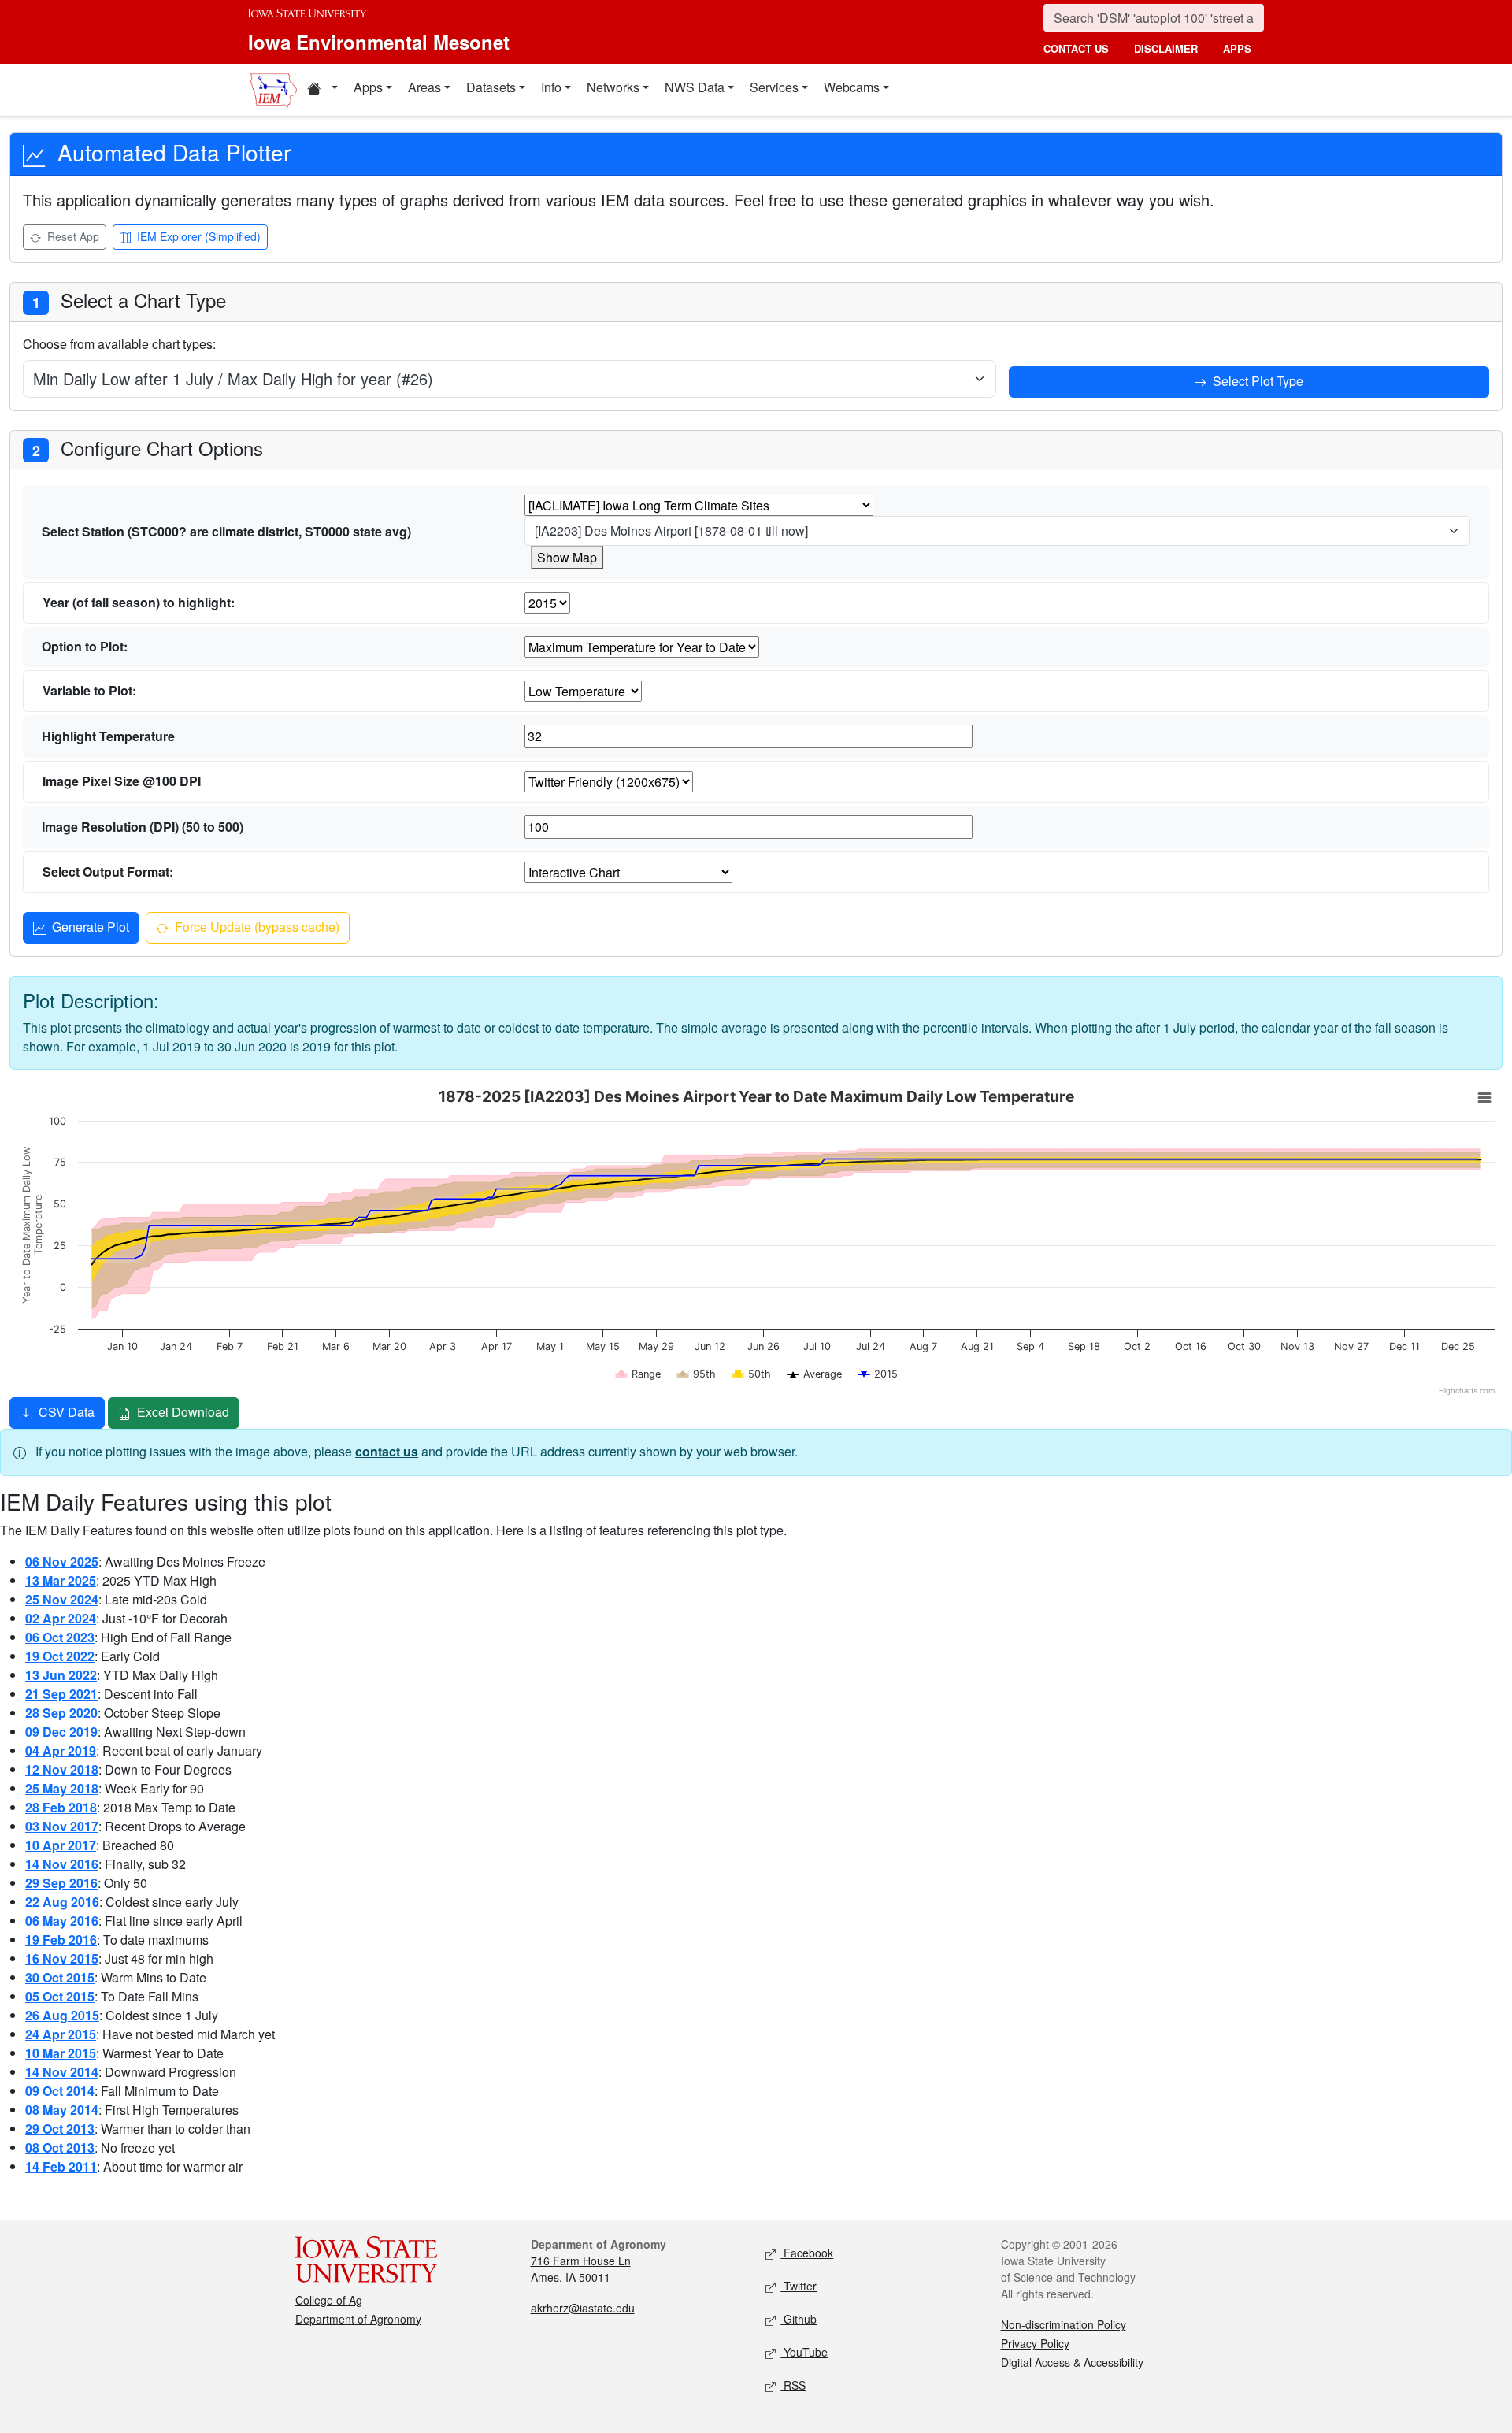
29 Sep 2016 (61, 1883)
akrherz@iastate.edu (583, 2308)
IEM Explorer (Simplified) (197, 236)
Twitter (799, 2286)
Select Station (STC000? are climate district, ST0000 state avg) (226, 531)
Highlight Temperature (108, 736)
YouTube (804, 2352)
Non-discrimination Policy (1064, 2324)
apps (1237, 48)
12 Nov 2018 (62, 1769)
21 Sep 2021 (61, 1694)
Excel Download (182, 1412)
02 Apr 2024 (61, 1618)
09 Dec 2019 (61, 1732)
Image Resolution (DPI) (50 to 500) (143, 827)
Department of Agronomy (358, 2319)
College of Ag (329, 2300)
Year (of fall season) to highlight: (139, 602)
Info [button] (551, 87)
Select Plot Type (1256, 381)
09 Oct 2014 (60, 2091)
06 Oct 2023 (60, 1637)
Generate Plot (89, 927)
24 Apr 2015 (61, 2034)
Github (799, 2319)
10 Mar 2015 (61, 2053)
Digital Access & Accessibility (1072, 2362)
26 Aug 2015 (62, 2015)
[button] (322, 90)
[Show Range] (639, 1374)
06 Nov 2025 (62, 1561)
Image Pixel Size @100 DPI (122, 781)
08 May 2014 (62, 2110)
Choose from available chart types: (119, 344)
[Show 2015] (878, 1374)
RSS (793, 2385)
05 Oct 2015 (60, 1996)
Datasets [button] (491, 87)
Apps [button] (368, 87)
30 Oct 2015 (60, 1977)
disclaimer (1166, 48)
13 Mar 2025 (61, 1580)
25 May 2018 (62, 1788)
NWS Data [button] (695, 87)
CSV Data (65, 1412)
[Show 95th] (697, 1374)
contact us (1076, 48)
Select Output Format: (108, 872)
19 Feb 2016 (61, 1940)
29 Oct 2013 (60, 2129)
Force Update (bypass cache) (256, 927)
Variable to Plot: (89, 690)
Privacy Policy (1035, 2343)
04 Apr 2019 (61, 1751)
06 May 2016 (62, 1921)
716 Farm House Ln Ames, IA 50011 (581, 2269)
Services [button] (774, 87)
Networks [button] (613, 87)
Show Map (567, 557)
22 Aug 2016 (62, 1902)
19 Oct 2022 (60, 1656)
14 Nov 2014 (62, 2072)
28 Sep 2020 (61, 1713)
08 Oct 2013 (60, 2147)
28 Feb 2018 (61, 1807)
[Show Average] (815, 1374)
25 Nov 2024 (62, 1599)
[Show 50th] (752, 1374)
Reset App (72, 236)
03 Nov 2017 (62, 1826)
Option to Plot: (85, 646)
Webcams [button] (852, 87)
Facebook (807, 2253)
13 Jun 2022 (61, 1675)
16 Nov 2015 (62, 1958)
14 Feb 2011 (61, 2166)
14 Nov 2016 (62, 1864)
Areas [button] (424, 87)
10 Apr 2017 (61, 1845)
